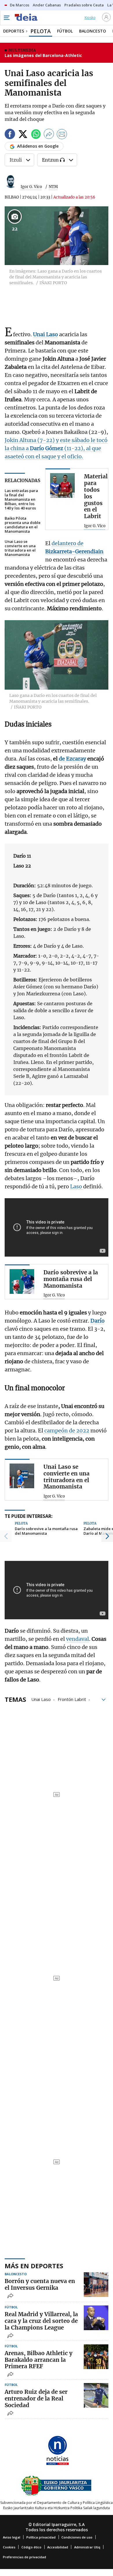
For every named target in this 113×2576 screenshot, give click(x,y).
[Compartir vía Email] (62, 135)
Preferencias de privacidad (24, 2557)
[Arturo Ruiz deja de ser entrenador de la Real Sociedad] (96, 2395)
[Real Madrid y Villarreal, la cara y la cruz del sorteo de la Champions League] (96, 2318)
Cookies (9, 2547)
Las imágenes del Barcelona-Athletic (43, 55)
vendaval (78, 1639)
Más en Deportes (34, 2266)
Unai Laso (41, 1699)
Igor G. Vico (31, 187)
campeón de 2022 (66, 1431)
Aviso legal (12, 2537)
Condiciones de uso (77, 2537)
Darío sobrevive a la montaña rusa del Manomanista (46, 1531)
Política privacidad (41, 2537)
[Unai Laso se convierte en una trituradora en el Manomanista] (22, 1476)
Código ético (31, 2547)
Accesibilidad (58, 2547)
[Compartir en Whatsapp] (36, 135)
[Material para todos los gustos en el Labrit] (62, 485)
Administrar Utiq (87, 2547)
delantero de (68, 543)
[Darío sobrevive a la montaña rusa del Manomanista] (22, 1281)
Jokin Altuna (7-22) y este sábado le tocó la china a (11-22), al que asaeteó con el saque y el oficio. (56, 448)
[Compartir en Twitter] (23, 135)
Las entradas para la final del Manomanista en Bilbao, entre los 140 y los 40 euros (21, 499)
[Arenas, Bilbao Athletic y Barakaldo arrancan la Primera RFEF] (96, 2357)
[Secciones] (6, 18)
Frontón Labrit (72, 1699)
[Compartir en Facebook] (10, 135)
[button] (6, 1536)
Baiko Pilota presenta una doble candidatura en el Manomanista (23, 525)
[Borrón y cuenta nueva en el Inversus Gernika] (96, 2285)
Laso (77, 1186)
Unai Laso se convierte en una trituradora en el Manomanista (20, 548)
